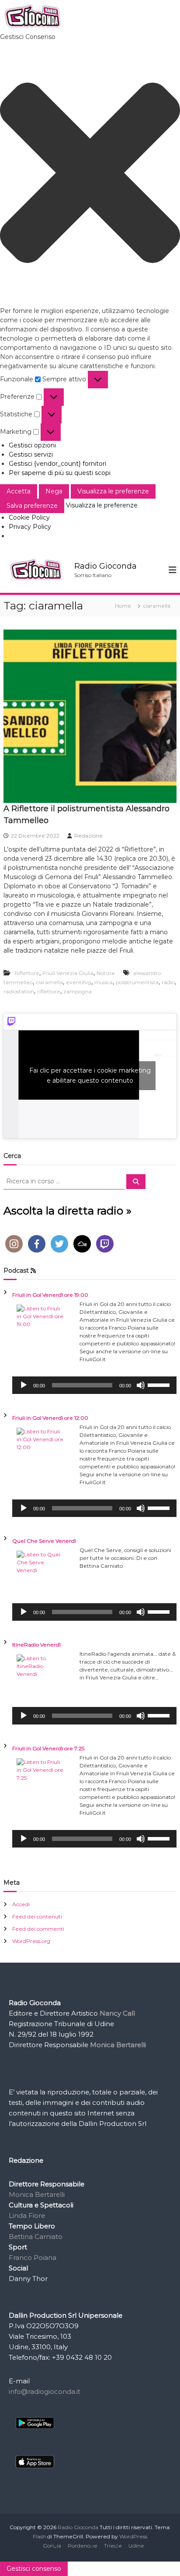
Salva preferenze (32, 506)
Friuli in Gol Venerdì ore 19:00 (50, 1295)
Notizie (106, 973)
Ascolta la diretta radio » (67, 1211)
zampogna (78, 991)
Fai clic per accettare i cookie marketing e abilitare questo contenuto (90, 1075)
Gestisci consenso (34, 2569)
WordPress (133, 2536)
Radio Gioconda (106, 566)
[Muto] (141, 1385)
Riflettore (27, 973)
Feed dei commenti (38, 1929)
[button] (90, 174)
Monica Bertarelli (37, 2194)
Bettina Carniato (36, 2236)
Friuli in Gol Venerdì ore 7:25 (48, 1748)
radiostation (19, 991)
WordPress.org (31, 1941)
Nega (54, 491)
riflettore (49, 991)
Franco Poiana (33, 2258)
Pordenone (83, 2546)
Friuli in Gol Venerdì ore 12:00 (50, 1418)
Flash (39, 2536)
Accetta (19, 491)
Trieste (113, 2546)
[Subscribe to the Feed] (33, 1270)
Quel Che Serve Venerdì (44, 1541)
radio (168, 982)
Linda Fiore (27, 2215)
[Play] (24, 1385)
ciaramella (49, 982)
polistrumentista (137, 982)
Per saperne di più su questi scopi (60, 473)
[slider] (160, 1384)
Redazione (88, 836)
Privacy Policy (30, 527)
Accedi (21, 1904)
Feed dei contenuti (37, 1916)
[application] (94, 1385)
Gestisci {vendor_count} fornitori (57, 464)
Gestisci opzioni (32, 445)
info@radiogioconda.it (45, 2391)
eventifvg (79, 982)
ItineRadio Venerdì (36, 1645)
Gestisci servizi (31, 454)
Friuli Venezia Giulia (68, 973)
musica (104, 982)
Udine (136, 2546)
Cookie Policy (29, 517)
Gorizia (52, 2546)
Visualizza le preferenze (113, 491)
